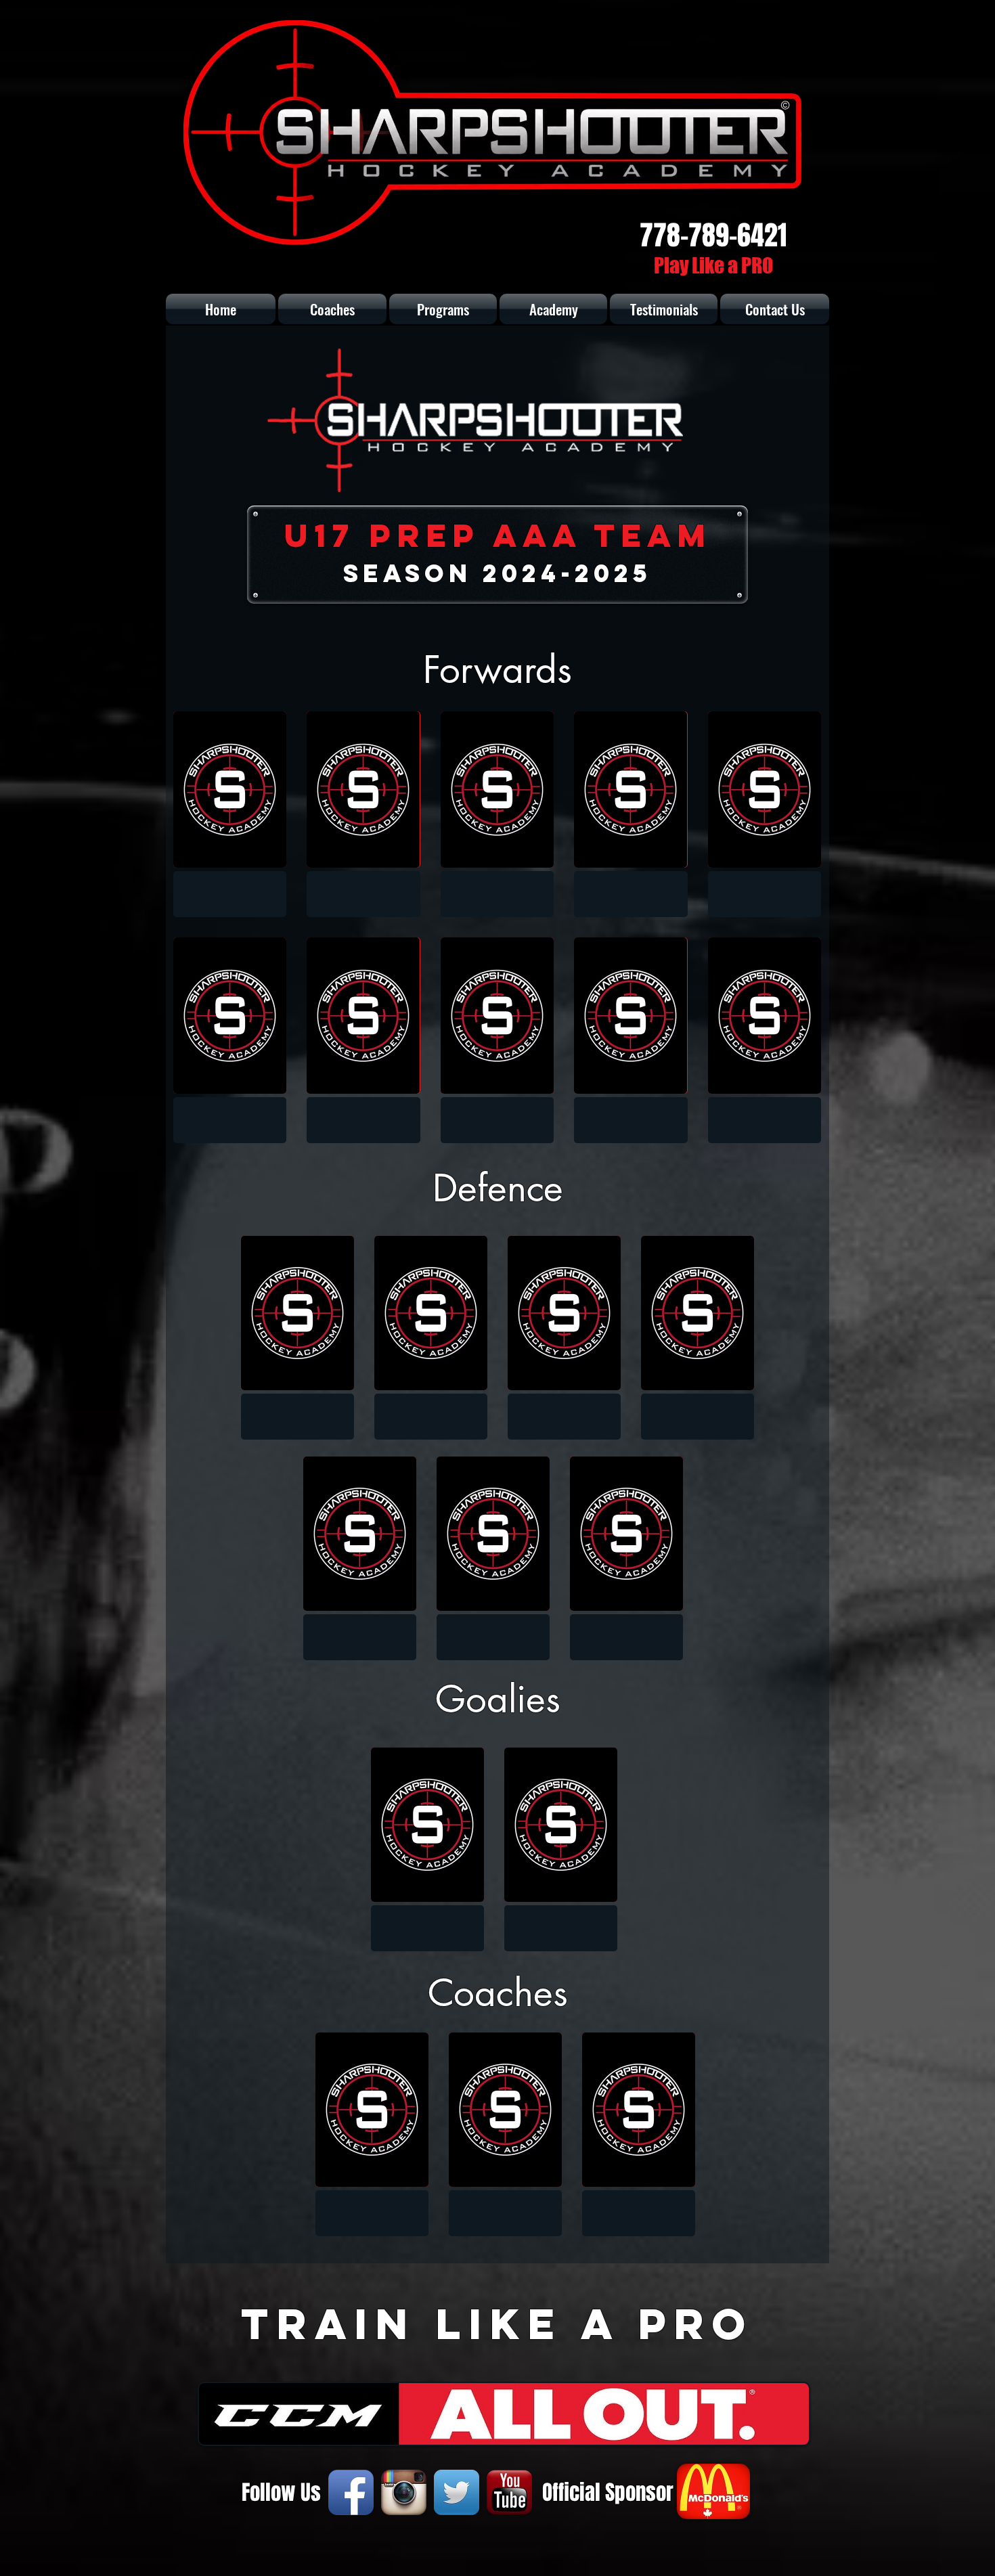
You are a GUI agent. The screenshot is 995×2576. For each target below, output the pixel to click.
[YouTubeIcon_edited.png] (509, 2492)
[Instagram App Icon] (404, 2492)
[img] (230, 814)
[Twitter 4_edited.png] (457, 2492)
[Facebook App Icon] (351, 2492)
